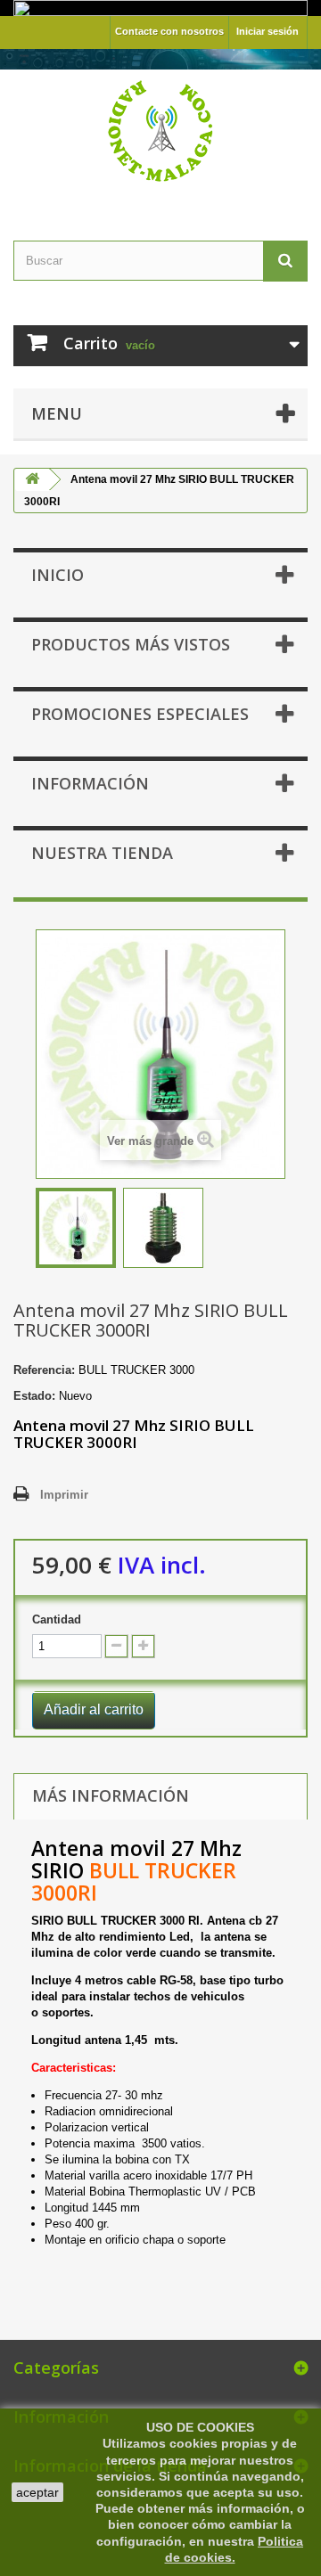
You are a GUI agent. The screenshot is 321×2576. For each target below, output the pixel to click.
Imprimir (64, 1495)
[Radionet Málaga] (160, 129)
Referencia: (44, 1370)
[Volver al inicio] (32, 480)
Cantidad (57, 1619)
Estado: (34, 1396)
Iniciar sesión (267, 31)
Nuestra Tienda (102, 853)
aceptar (37, 2492)
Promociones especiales (140, 714)
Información (90, 783)
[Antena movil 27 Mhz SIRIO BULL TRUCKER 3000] (76, 1228)
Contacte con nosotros (169, 31)
